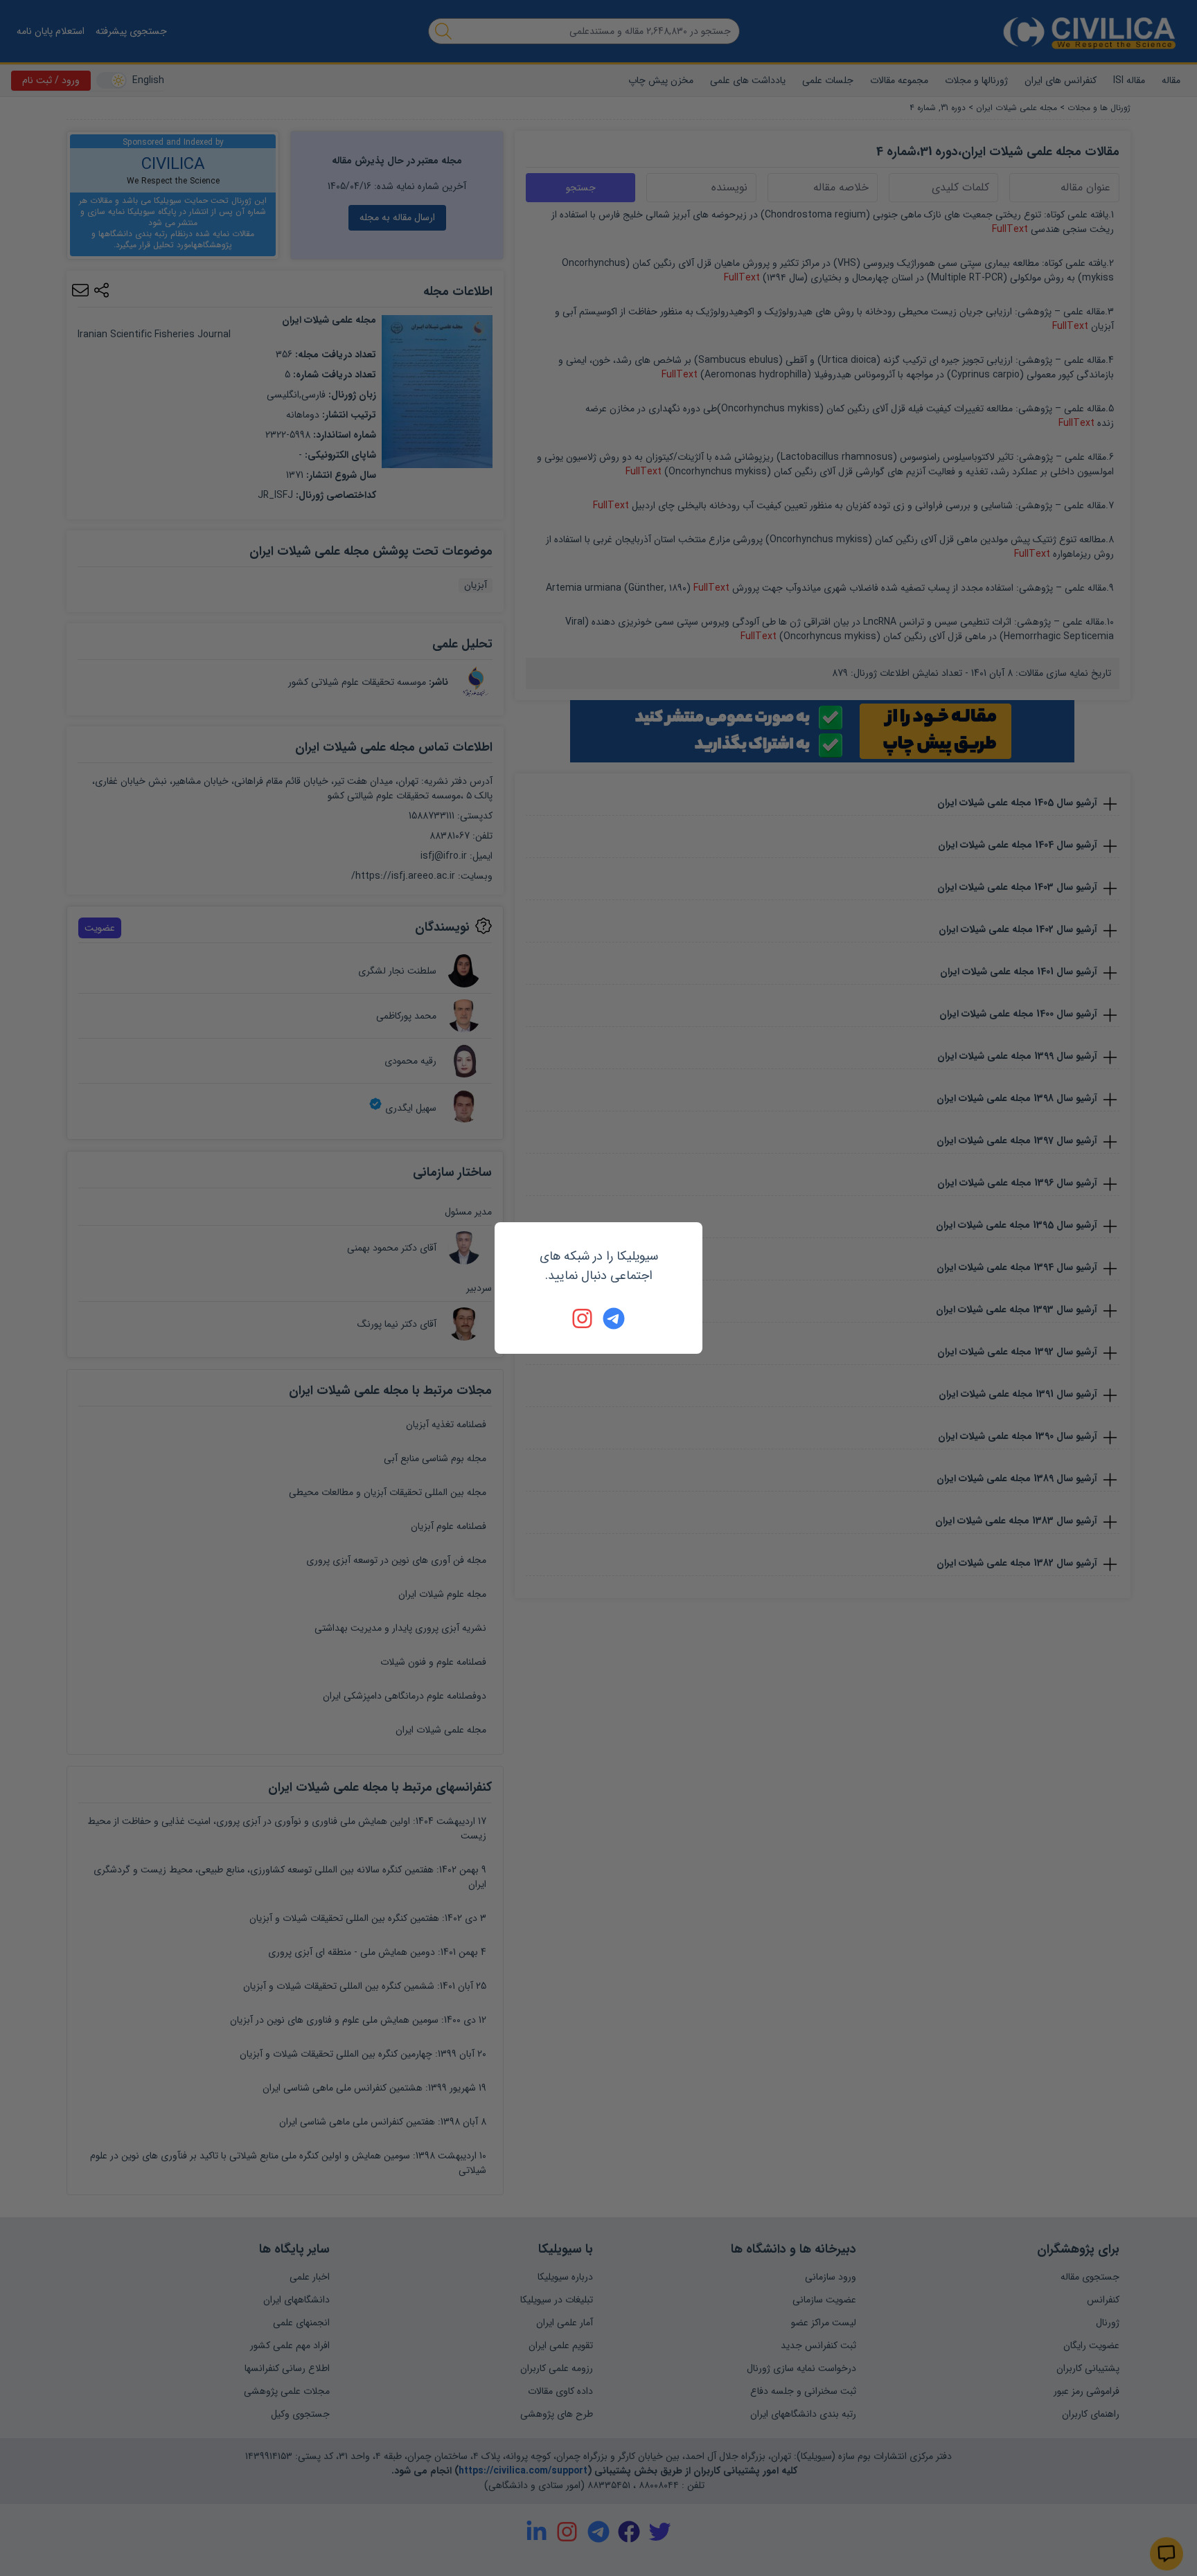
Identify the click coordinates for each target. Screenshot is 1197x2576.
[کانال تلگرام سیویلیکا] (614, 1318)
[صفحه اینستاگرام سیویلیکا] (583, 1318)
